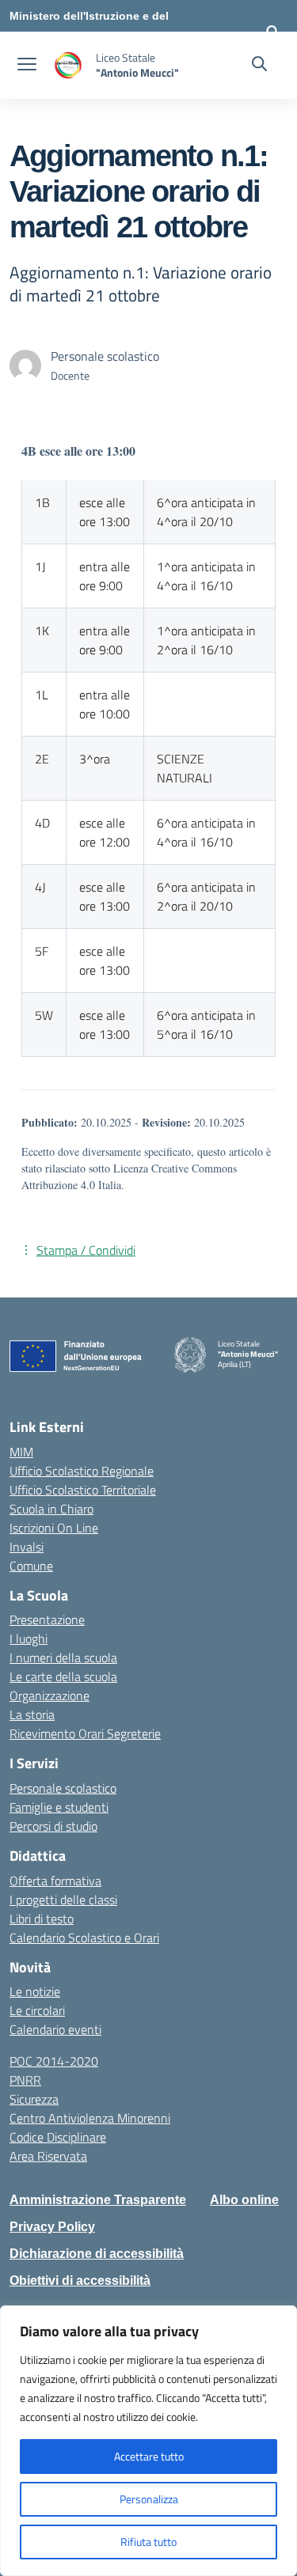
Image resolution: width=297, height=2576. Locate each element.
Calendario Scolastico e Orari (84, 1938)
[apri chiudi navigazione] (27, 66)
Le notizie (35, 1991)
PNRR (25, 2080)
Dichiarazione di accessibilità (97, 2254)
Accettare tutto (149, 2456)
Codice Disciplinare (58, 2137)
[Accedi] (272, 32)
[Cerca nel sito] (259, 66)
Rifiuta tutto (148, 2542)
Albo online (244, 2200)
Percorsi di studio (53, 1826)
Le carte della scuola (63, 1676)
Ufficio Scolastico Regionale (82, 1471)
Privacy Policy (52, 2227)
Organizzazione (49, 1695)
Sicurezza (34, 2099)
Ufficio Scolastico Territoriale (83, 1490)
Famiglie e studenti (59, 1807)
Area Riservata (48, 2156)
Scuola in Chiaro (51, 1509)
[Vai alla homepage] (68, 65)
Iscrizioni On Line (54, 1528)
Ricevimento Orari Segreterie (85, 1733)
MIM (21, 1452)
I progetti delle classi (63, 1900)
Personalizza (149, 2499)
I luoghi (29, 1638)
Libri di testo (42, 1919)
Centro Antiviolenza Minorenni (90, 2118)
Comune (31, 1566)
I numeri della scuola (63, 1657)
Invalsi (27, 1547)
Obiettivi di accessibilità (80, 2281)
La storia (32, 1714)
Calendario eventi (55, 2029)
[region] (148, 2441)
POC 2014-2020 (54, 2061)
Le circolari (37, 2010)
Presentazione (47, 1619)
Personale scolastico (63, 1788)
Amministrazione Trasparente (98, 2200)
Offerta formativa (55, 1881)
